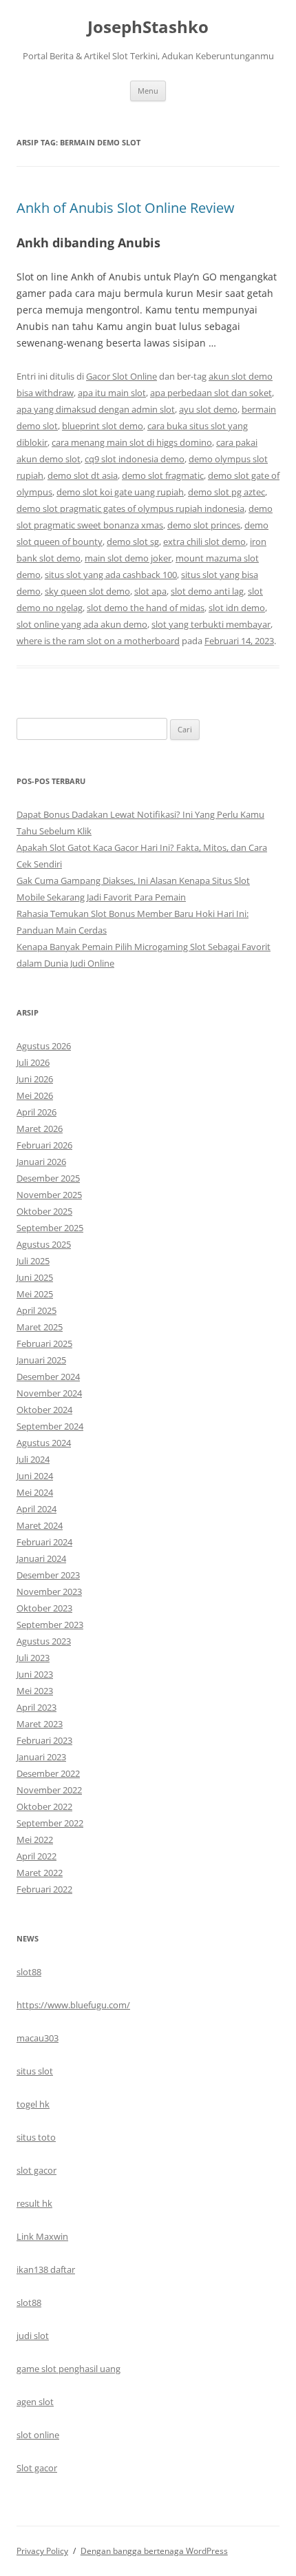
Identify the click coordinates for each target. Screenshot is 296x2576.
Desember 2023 (48, 1575)
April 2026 (36, 1112)
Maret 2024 (40, 1525)
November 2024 (49, 1393)
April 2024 (36, 1509)
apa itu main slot (112, 393)
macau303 (38, 2038)
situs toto (36, 2137)
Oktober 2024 (44, 1410)
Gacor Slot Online (121, 376)
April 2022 (36, 1856)
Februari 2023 (44, 1740)
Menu (148, 91)
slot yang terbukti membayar (211, 624)
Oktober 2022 (44, 1806)
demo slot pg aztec (226, 492)
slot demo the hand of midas (146, 608)
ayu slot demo (208, 409)
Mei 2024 (35, 1492)
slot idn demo (237, 608)
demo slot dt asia (83, 475)
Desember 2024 (48, 1377)
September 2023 (50, 1625)
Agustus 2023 (44, 1641)
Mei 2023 (35, 1691)
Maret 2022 (40, 1873)
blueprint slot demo (103, 426)
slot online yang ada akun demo (82, 624)
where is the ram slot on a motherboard (98, 641)
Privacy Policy (42, 2551)
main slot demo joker (128, 558)
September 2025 (50, 1228)
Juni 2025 (35, 1277)
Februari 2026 (44, 1145)
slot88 (29, 1972)
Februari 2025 (44, 1343)
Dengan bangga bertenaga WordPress (154, 2551)
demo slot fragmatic (163, 475)
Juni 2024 (35, 1476)
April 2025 (36, 1310)
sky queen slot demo (87, 591)
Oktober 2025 (44, 1211)
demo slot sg (133, 542)
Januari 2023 (41, 1757)
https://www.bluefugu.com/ (73, 2005)
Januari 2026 (41, 1162)
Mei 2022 (35, 1840)
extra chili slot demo (204, 542)
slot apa (150, 591)
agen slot (35, 2402)
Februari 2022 (44, 1889)
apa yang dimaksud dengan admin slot (96, 409)
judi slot (33, 2336)
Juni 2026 (35, 1079)
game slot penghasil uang (68, 2369)
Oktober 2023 (44, 1608)
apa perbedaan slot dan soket (211, 393)
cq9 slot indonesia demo (135, 459)
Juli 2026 (33, 1062)
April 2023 (36, 1707)
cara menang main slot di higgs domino (132, 442)
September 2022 (50, 1823)
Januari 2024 (41, 1558)
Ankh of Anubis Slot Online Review (126, 208)
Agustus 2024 (44, 1443)
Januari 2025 (41, 1360)
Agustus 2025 (44, 1244)
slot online (38, 2435)
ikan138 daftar (46, 2269)
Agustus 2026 (44, 1046)
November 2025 (49, 1195)
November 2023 (49, 1591)
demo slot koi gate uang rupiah (120, 492)
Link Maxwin (42, 2236)
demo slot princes (204, 525)
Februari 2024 (44, 1542)
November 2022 (49, 1790)
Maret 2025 (40, 1327)
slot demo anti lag (207, 591)
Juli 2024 (33, 1459)
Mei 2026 (35, 1095)
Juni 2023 (35, 1674)
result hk (34, 2203)
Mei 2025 (35, 1294)
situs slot (35, 2071)
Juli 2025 (33, 1261)
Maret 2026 (40, 1129)
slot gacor (36, 2170)
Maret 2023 (40, 1724)
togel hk (33, 2104)
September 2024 (50, 1426)
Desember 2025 (48, 1178)
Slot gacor (37, 2468)
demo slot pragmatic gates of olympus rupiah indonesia (130, 508)
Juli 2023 (33, 1658)
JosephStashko (148, 27)
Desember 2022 (48, 1773)
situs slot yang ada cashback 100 (111, 575)
